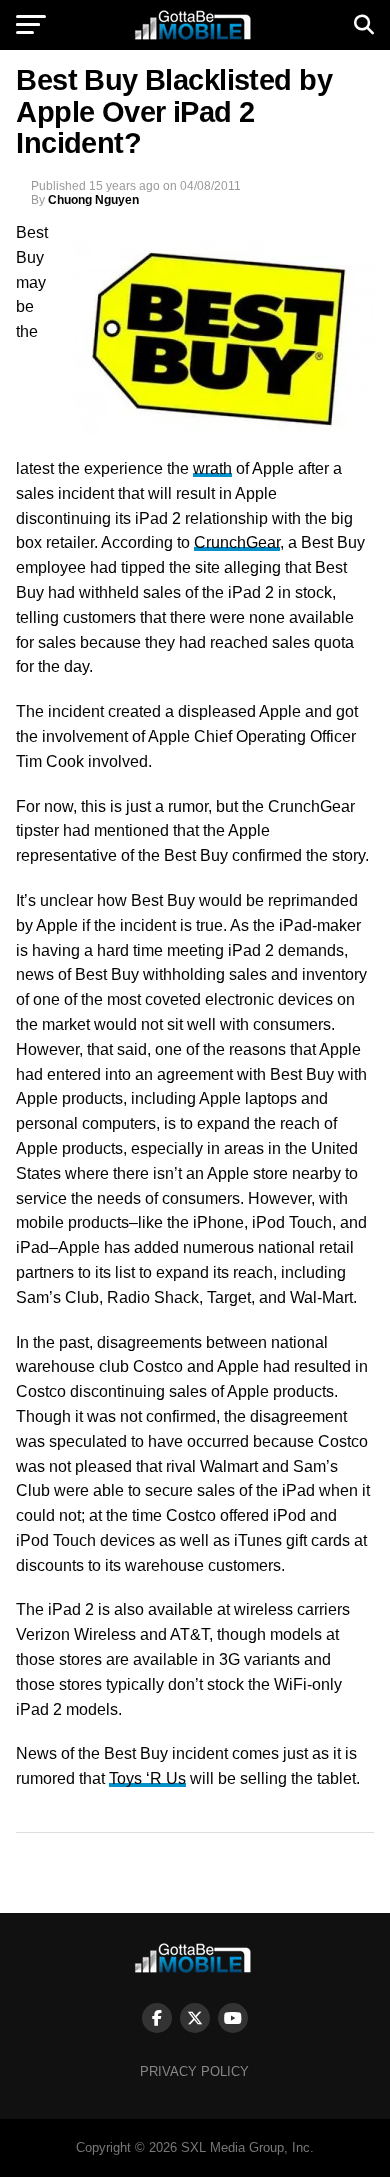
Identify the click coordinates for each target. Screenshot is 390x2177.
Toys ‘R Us (147, 1778)
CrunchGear (237, 542)
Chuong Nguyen (93, 200)
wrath (212, 468)
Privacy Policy (194, 2071)
